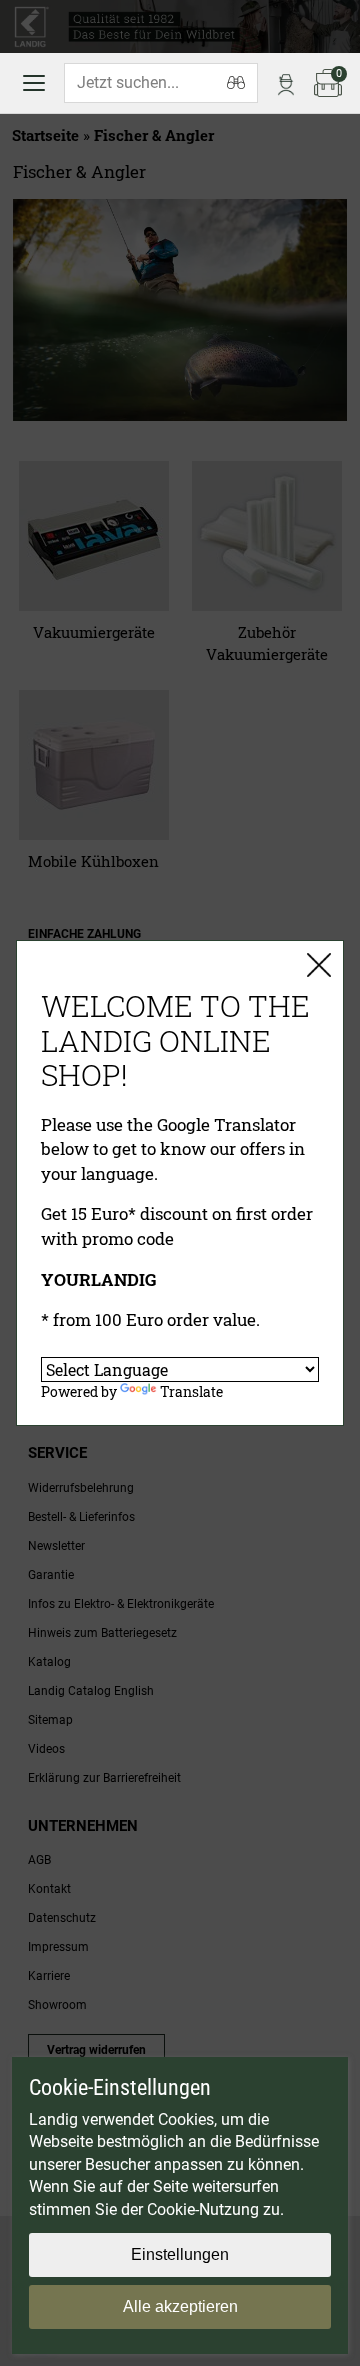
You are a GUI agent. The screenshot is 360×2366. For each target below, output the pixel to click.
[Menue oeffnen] (34, 83)
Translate (191, 1391)
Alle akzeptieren (180, 2306)
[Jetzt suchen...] (236, 83)
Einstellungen (180, 2254)
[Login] (286, 83)
